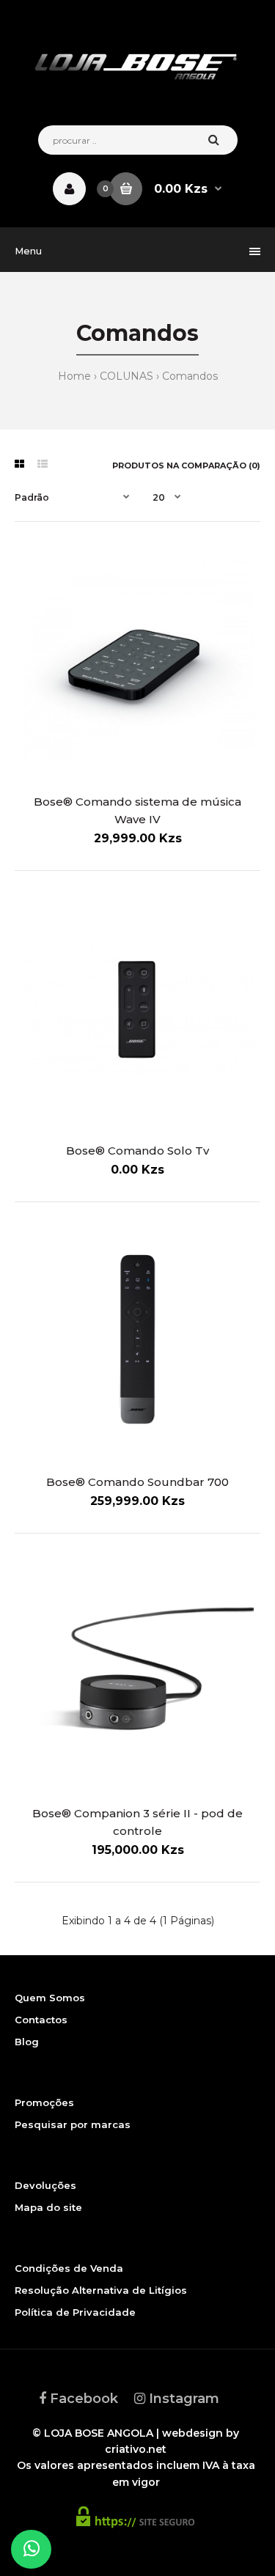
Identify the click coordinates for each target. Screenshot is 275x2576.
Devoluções (45, 2185)
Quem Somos (50, 1998)
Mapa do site (48, 2207)
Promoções (44, 2102)
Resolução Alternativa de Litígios (101, 2290)
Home (74, 376)
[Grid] (19, 464)
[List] (43, 464)
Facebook (82, 2399)
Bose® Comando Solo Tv (137, 1151)
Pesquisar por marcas (73, 2124)
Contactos (41, 2020)
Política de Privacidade (75, 2312)
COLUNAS (126, 376)
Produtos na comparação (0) (186, 465)
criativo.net (136, 2449)
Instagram (182, 2399)
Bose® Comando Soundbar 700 (137, 1482)
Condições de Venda (69, 2268)
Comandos (190, 376)
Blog (27, 2042)
